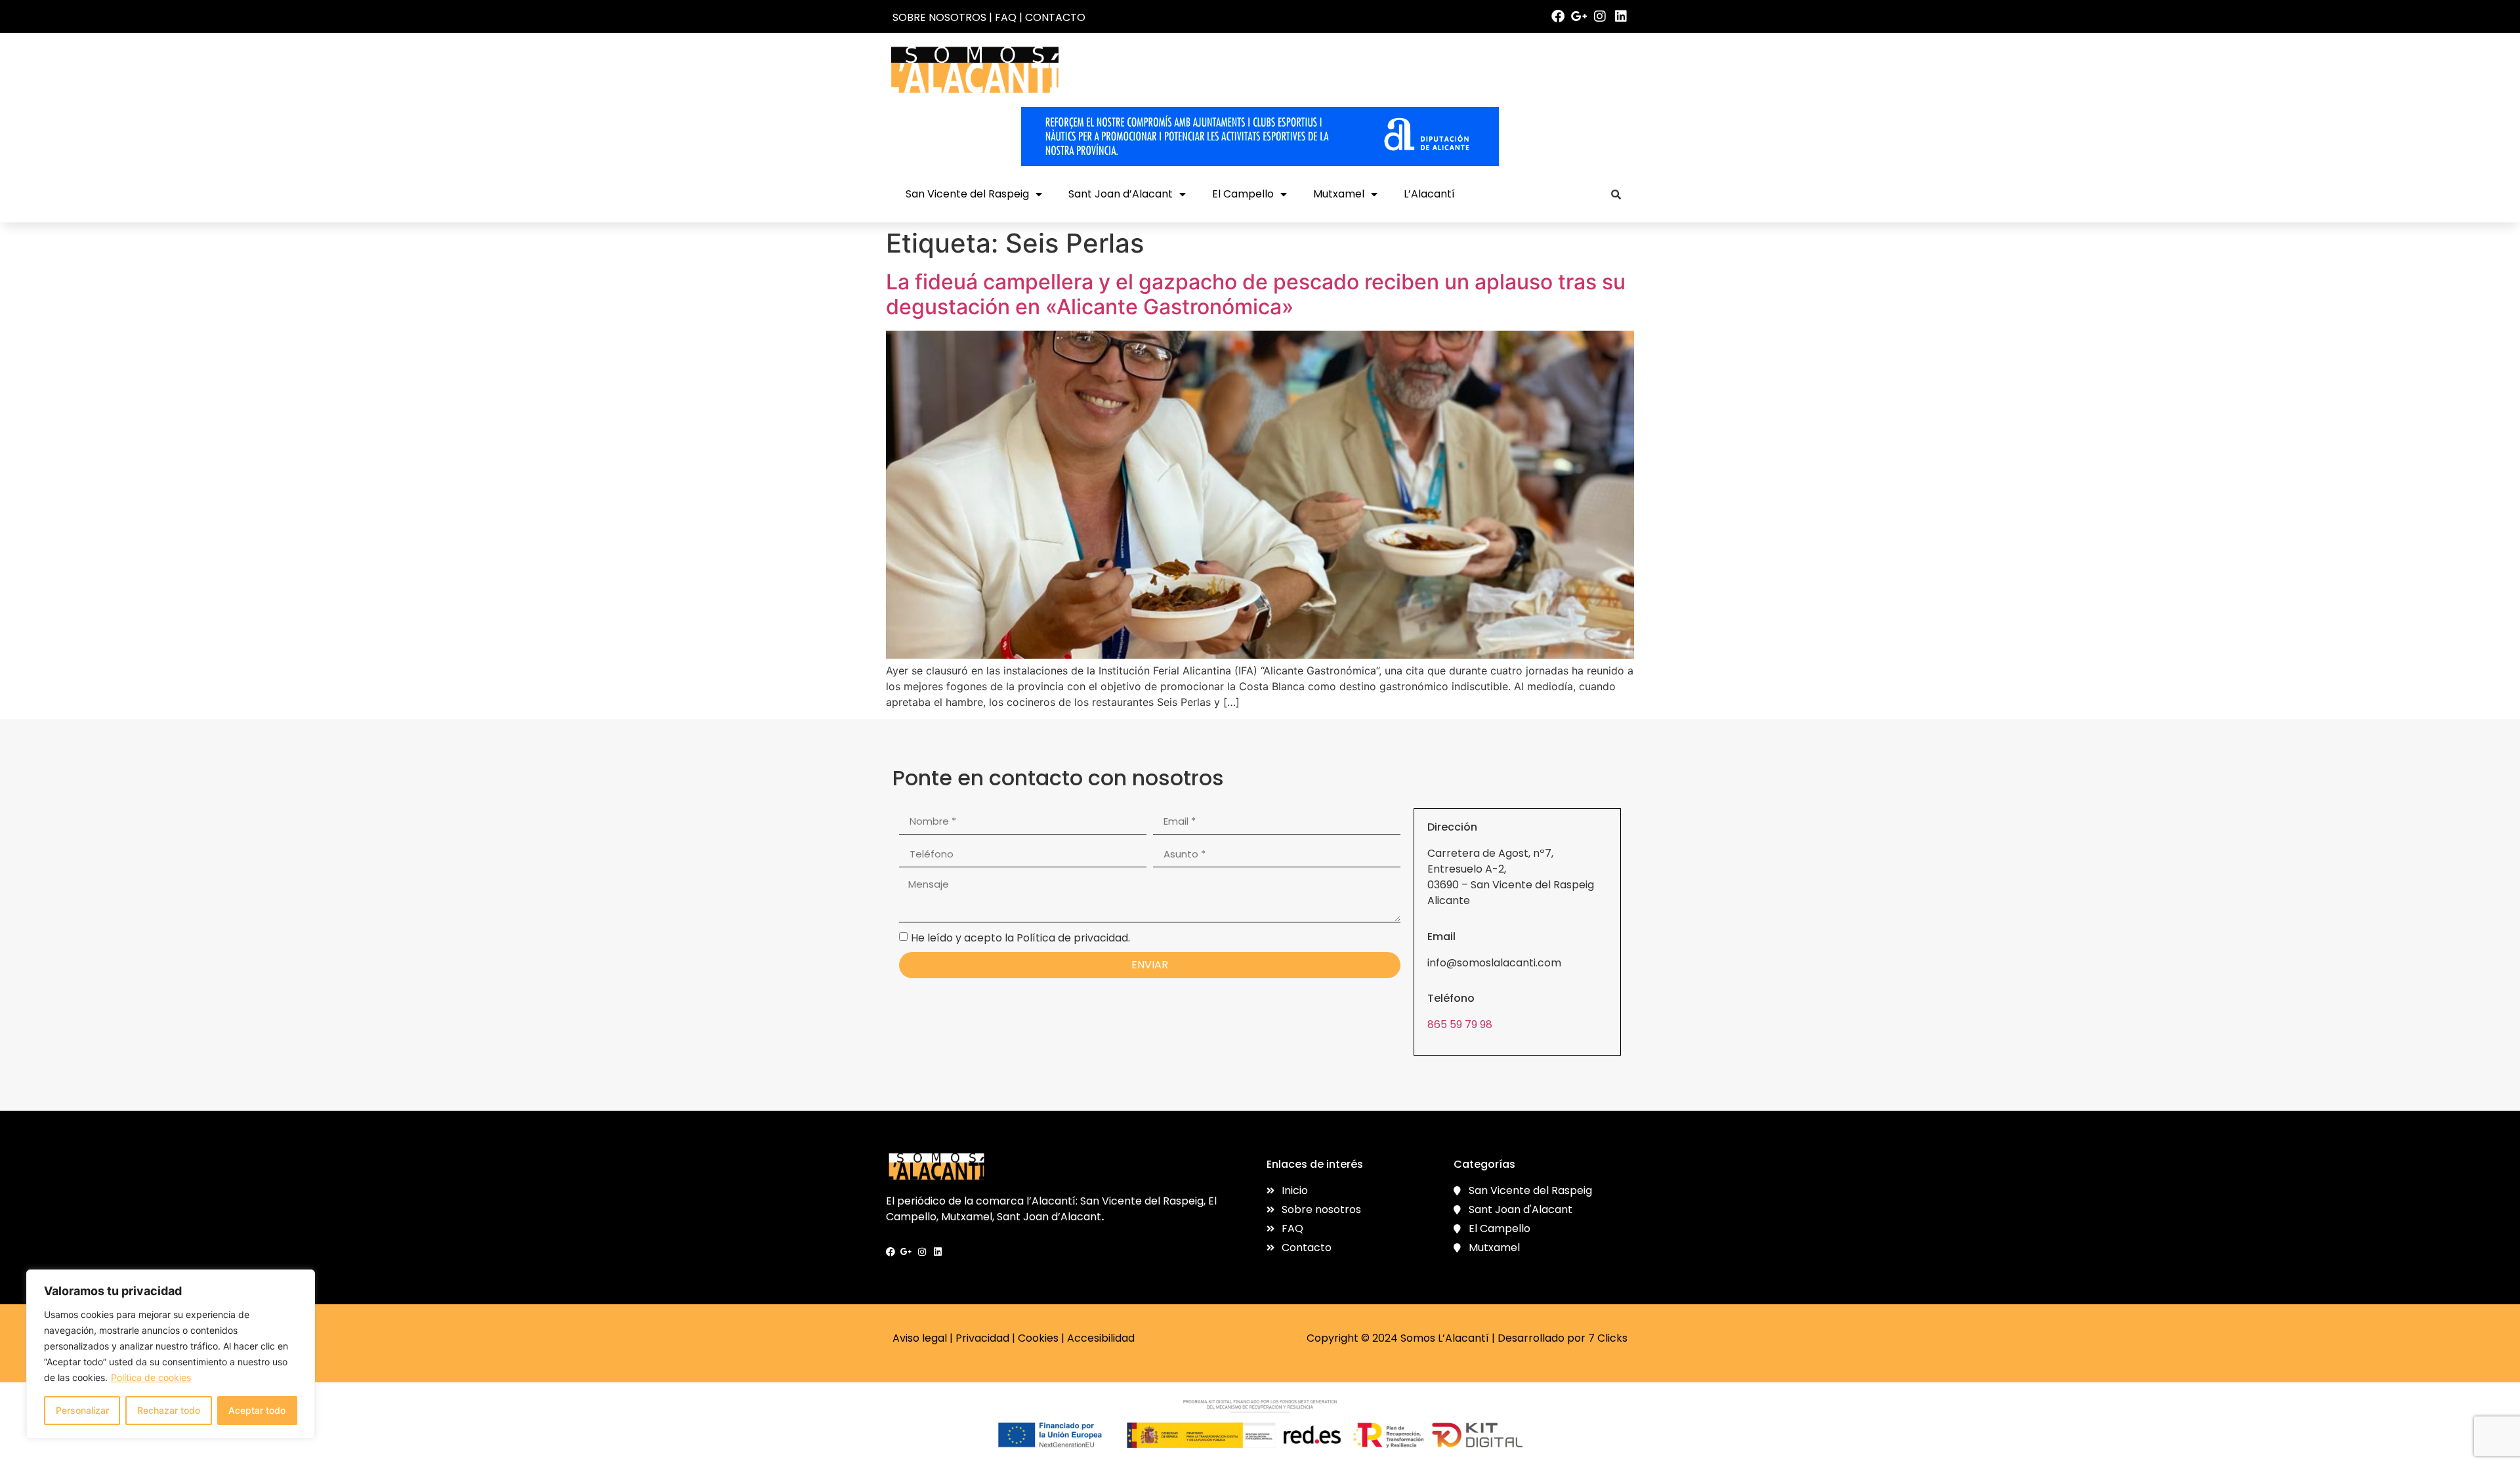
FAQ (1006, 17)
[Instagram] (1600, 16)
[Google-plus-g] (1579, 16)
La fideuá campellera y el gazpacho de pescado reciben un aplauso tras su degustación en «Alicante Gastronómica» (1256, 294)
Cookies (1038, 1338)
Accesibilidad (1101, 1338)
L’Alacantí (1429, 194)
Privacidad (982, 1338)
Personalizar (82, 1410)
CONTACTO (1055, 17)
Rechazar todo (169, 1410)
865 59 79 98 (1460, 1024)
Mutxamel (1339, 194)
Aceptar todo (257, 1410)
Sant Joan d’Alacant (1121, 194)
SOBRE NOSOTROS (939, 17)
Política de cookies (151, 1377)
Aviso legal (920, 1338)
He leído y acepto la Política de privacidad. (1020, 938)
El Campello (1243, 194)
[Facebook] (1558, 16)
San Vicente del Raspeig (967, 194)
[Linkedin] (1621, 16)
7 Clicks (1608, 1338)
